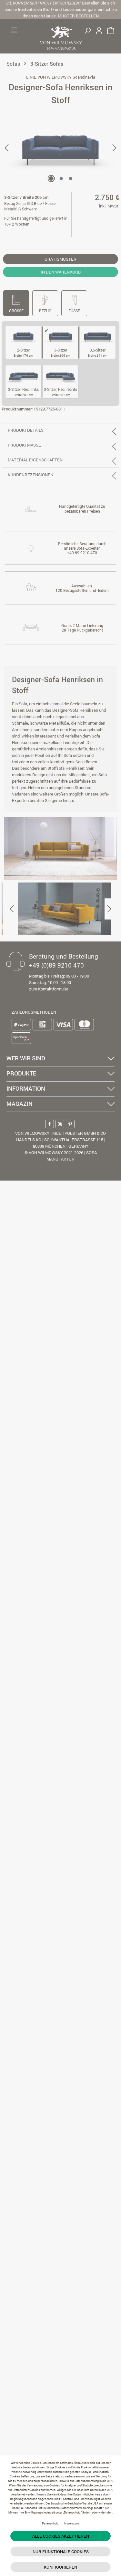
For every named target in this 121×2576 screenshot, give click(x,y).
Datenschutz (50, 2523)
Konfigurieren (60, 2567)
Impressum (71, 2523)
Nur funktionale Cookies (61, 2552)
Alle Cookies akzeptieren (61, 2536)
